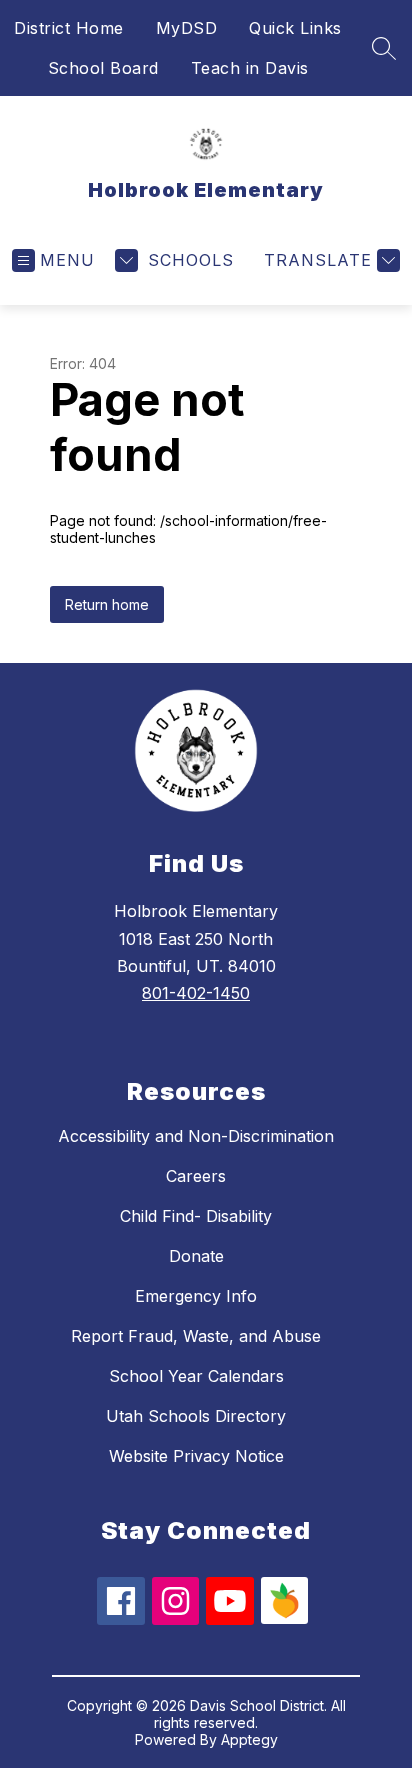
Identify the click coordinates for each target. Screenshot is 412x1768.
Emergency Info (196, 1296)
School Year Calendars (196, 1376)
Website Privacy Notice (196, 1456)
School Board (103, 68)
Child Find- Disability (196, 1216)
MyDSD (187, 28)
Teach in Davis (250, 68)
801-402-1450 (196, 993)
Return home (107, 604)
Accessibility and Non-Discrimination (196, 1136)
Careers (196, 1176)
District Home (69, 28)
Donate (196, 1256)
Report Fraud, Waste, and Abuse (196, 1336)
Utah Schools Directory (196, 1416)
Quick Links (295, 28)
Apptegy (249, 1739)
